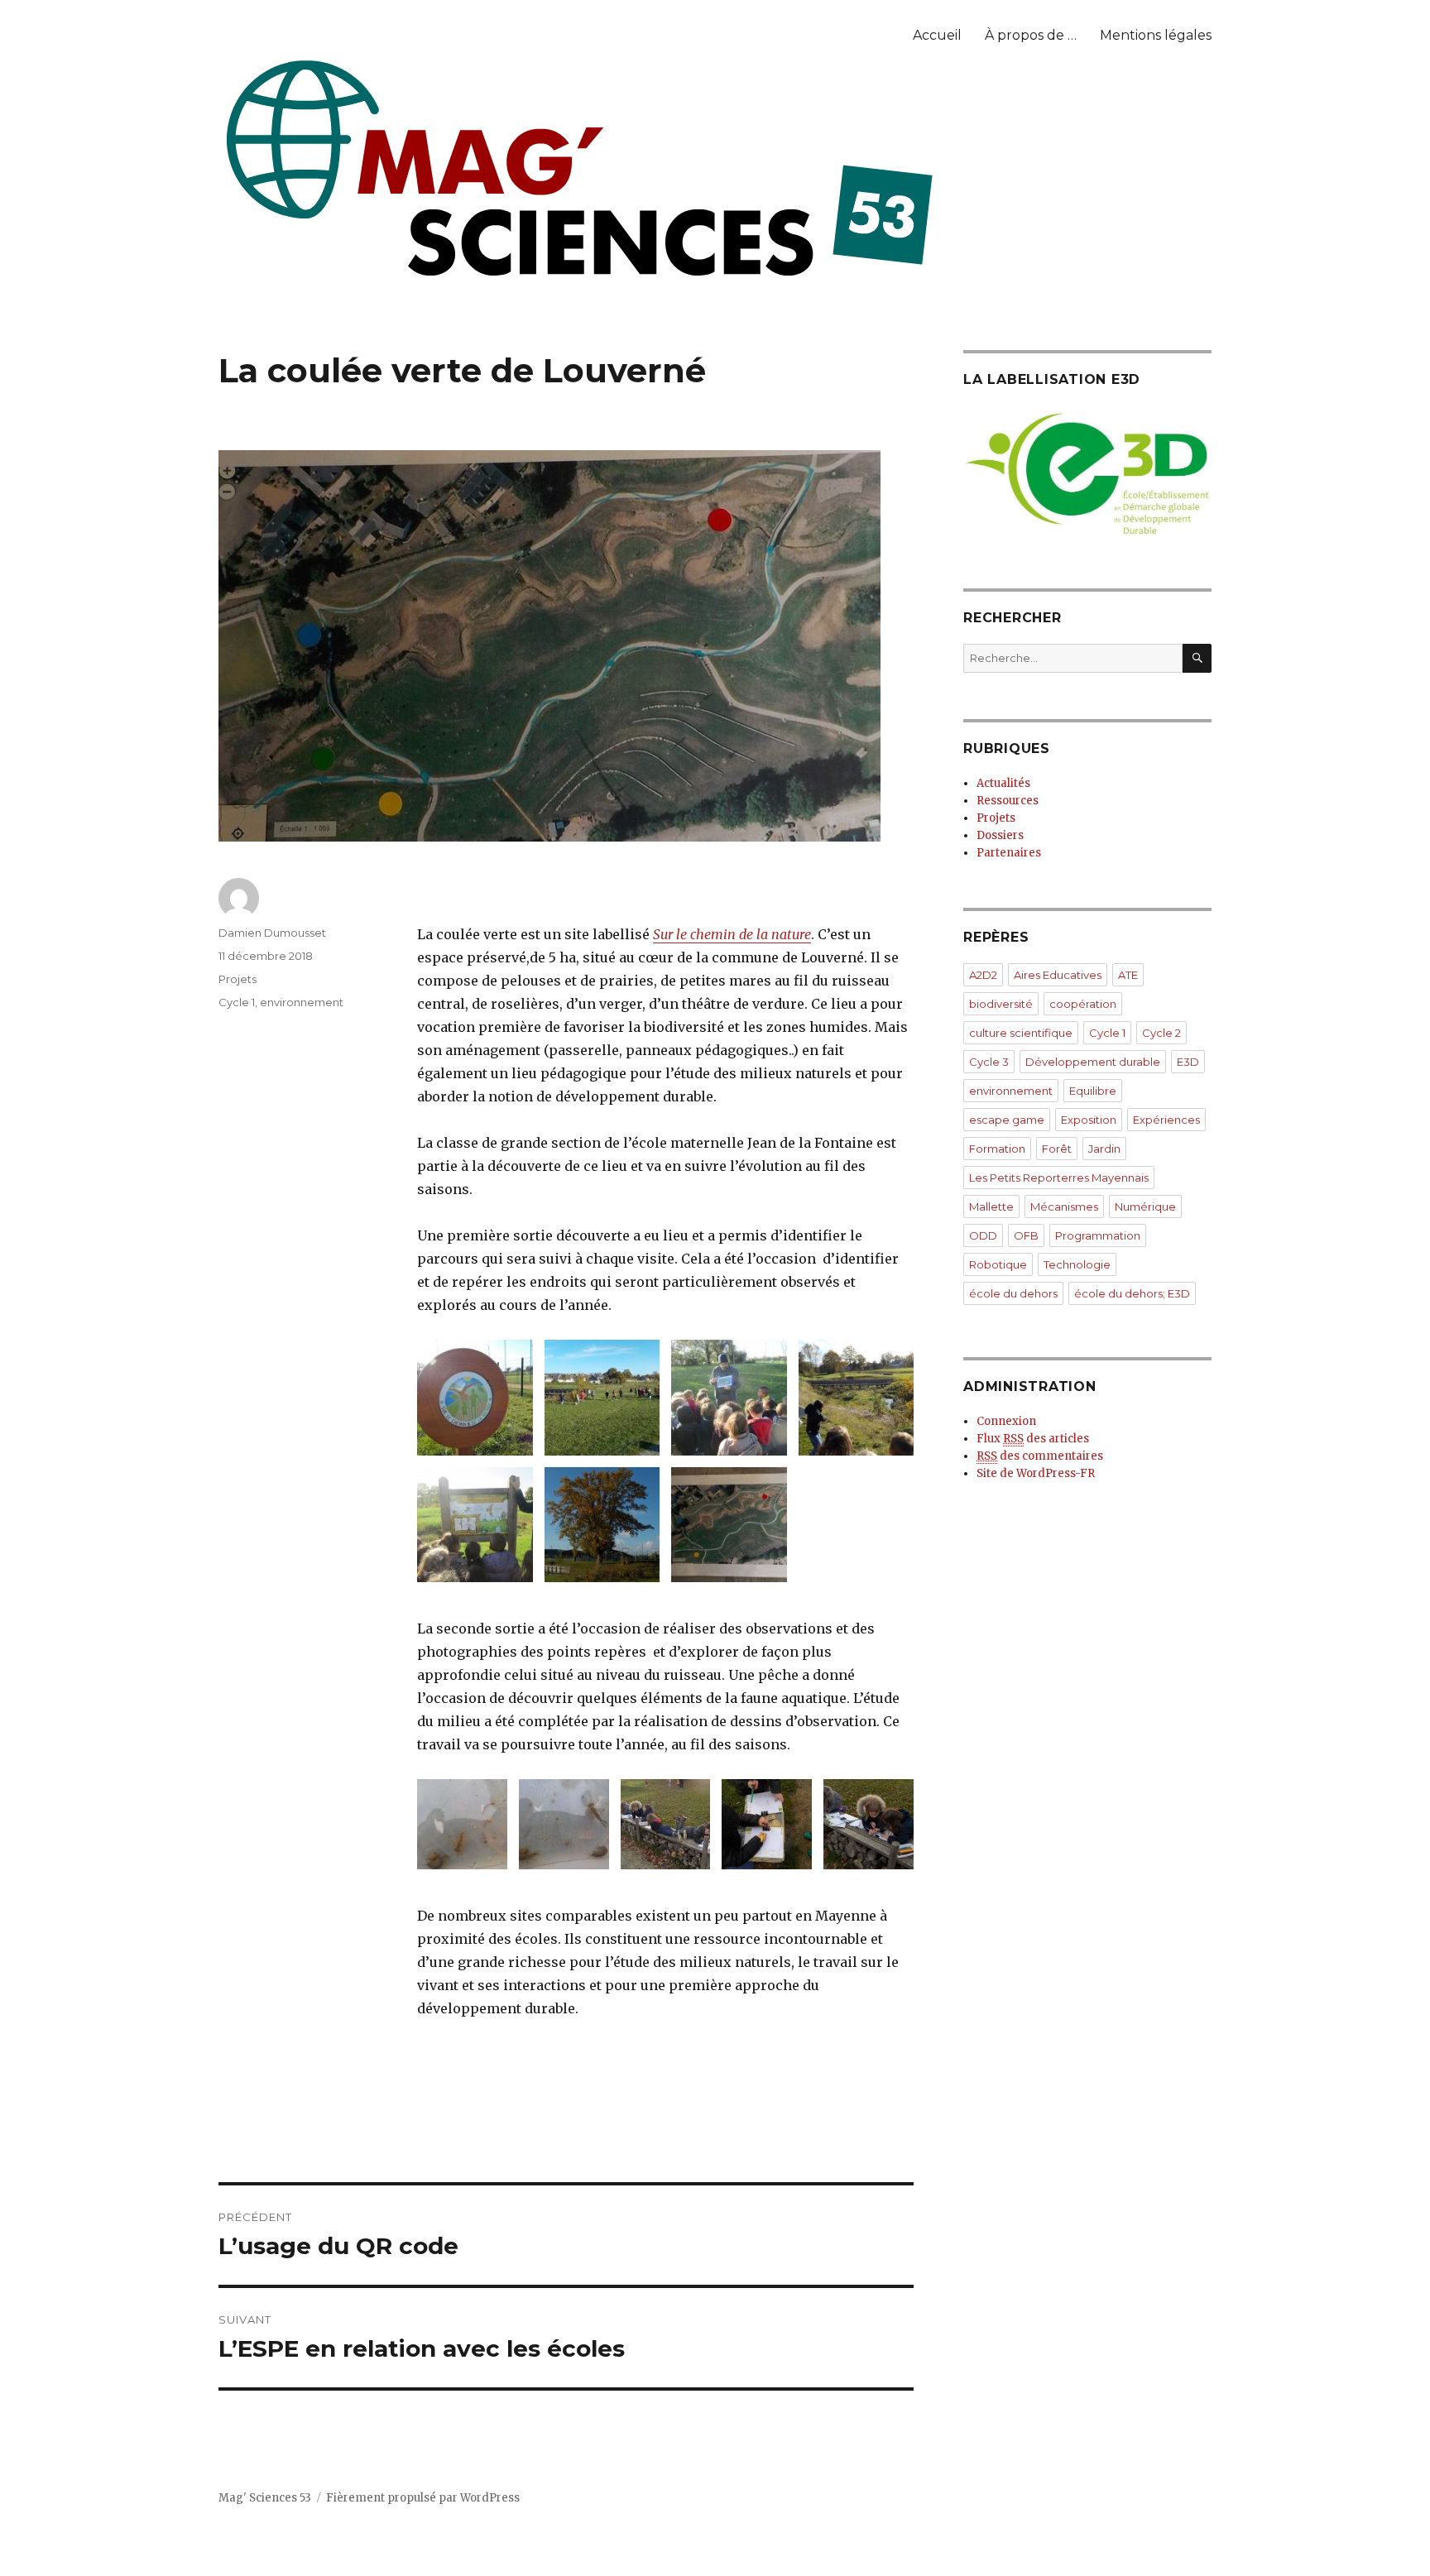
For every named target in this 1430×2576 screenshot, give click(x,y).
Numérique (1145, 1206)
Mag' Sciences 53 (265, 2498)
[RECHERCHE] (1197, 658)
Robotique (998, 1264)
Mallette (991, 1206)
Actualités (1003, 783)
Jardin (1104, 1149)
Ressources (1008, 801)
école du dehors (1013, 1293)
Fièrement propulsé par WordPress (423, 2498)
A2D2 (983, 975)
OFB (1026, 1235)
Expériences (1166, 1120)
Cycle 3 (989, 1062)
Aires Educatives (1058, 975)
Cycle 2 (1161, 1033)
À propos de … (1031, 35)
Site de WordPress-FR (1036, 1473)
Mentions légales (1156, 35)
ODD (983, 1235)
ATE (1128, 975)
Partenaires (1009, 853)
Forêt (1057, 1149)
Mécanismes (1064, 1206)
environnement (302, 1002)
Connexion (1006, 1421)
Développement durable (1093, 1062)
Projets (238, 979)
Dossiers (1000, 835)
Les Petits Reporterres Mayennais (1059, 1178)
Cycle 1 (237, 1002)
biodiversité (1001, 1004)
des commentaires (1040, 1456)
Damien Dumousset (272, 933)
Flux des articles (1033, 1439)
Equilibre (1093, 1091)
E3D (1188, 1062)
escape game (1007, 1120)
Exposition (1089, 1120)
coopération (1083, 1004)
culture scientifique (1021, 1033)
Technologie (1077, 1264)
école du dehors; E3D (1132, 1293)
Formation (997, 1149)
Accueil (937, 35)
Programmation (1098, 1235)
